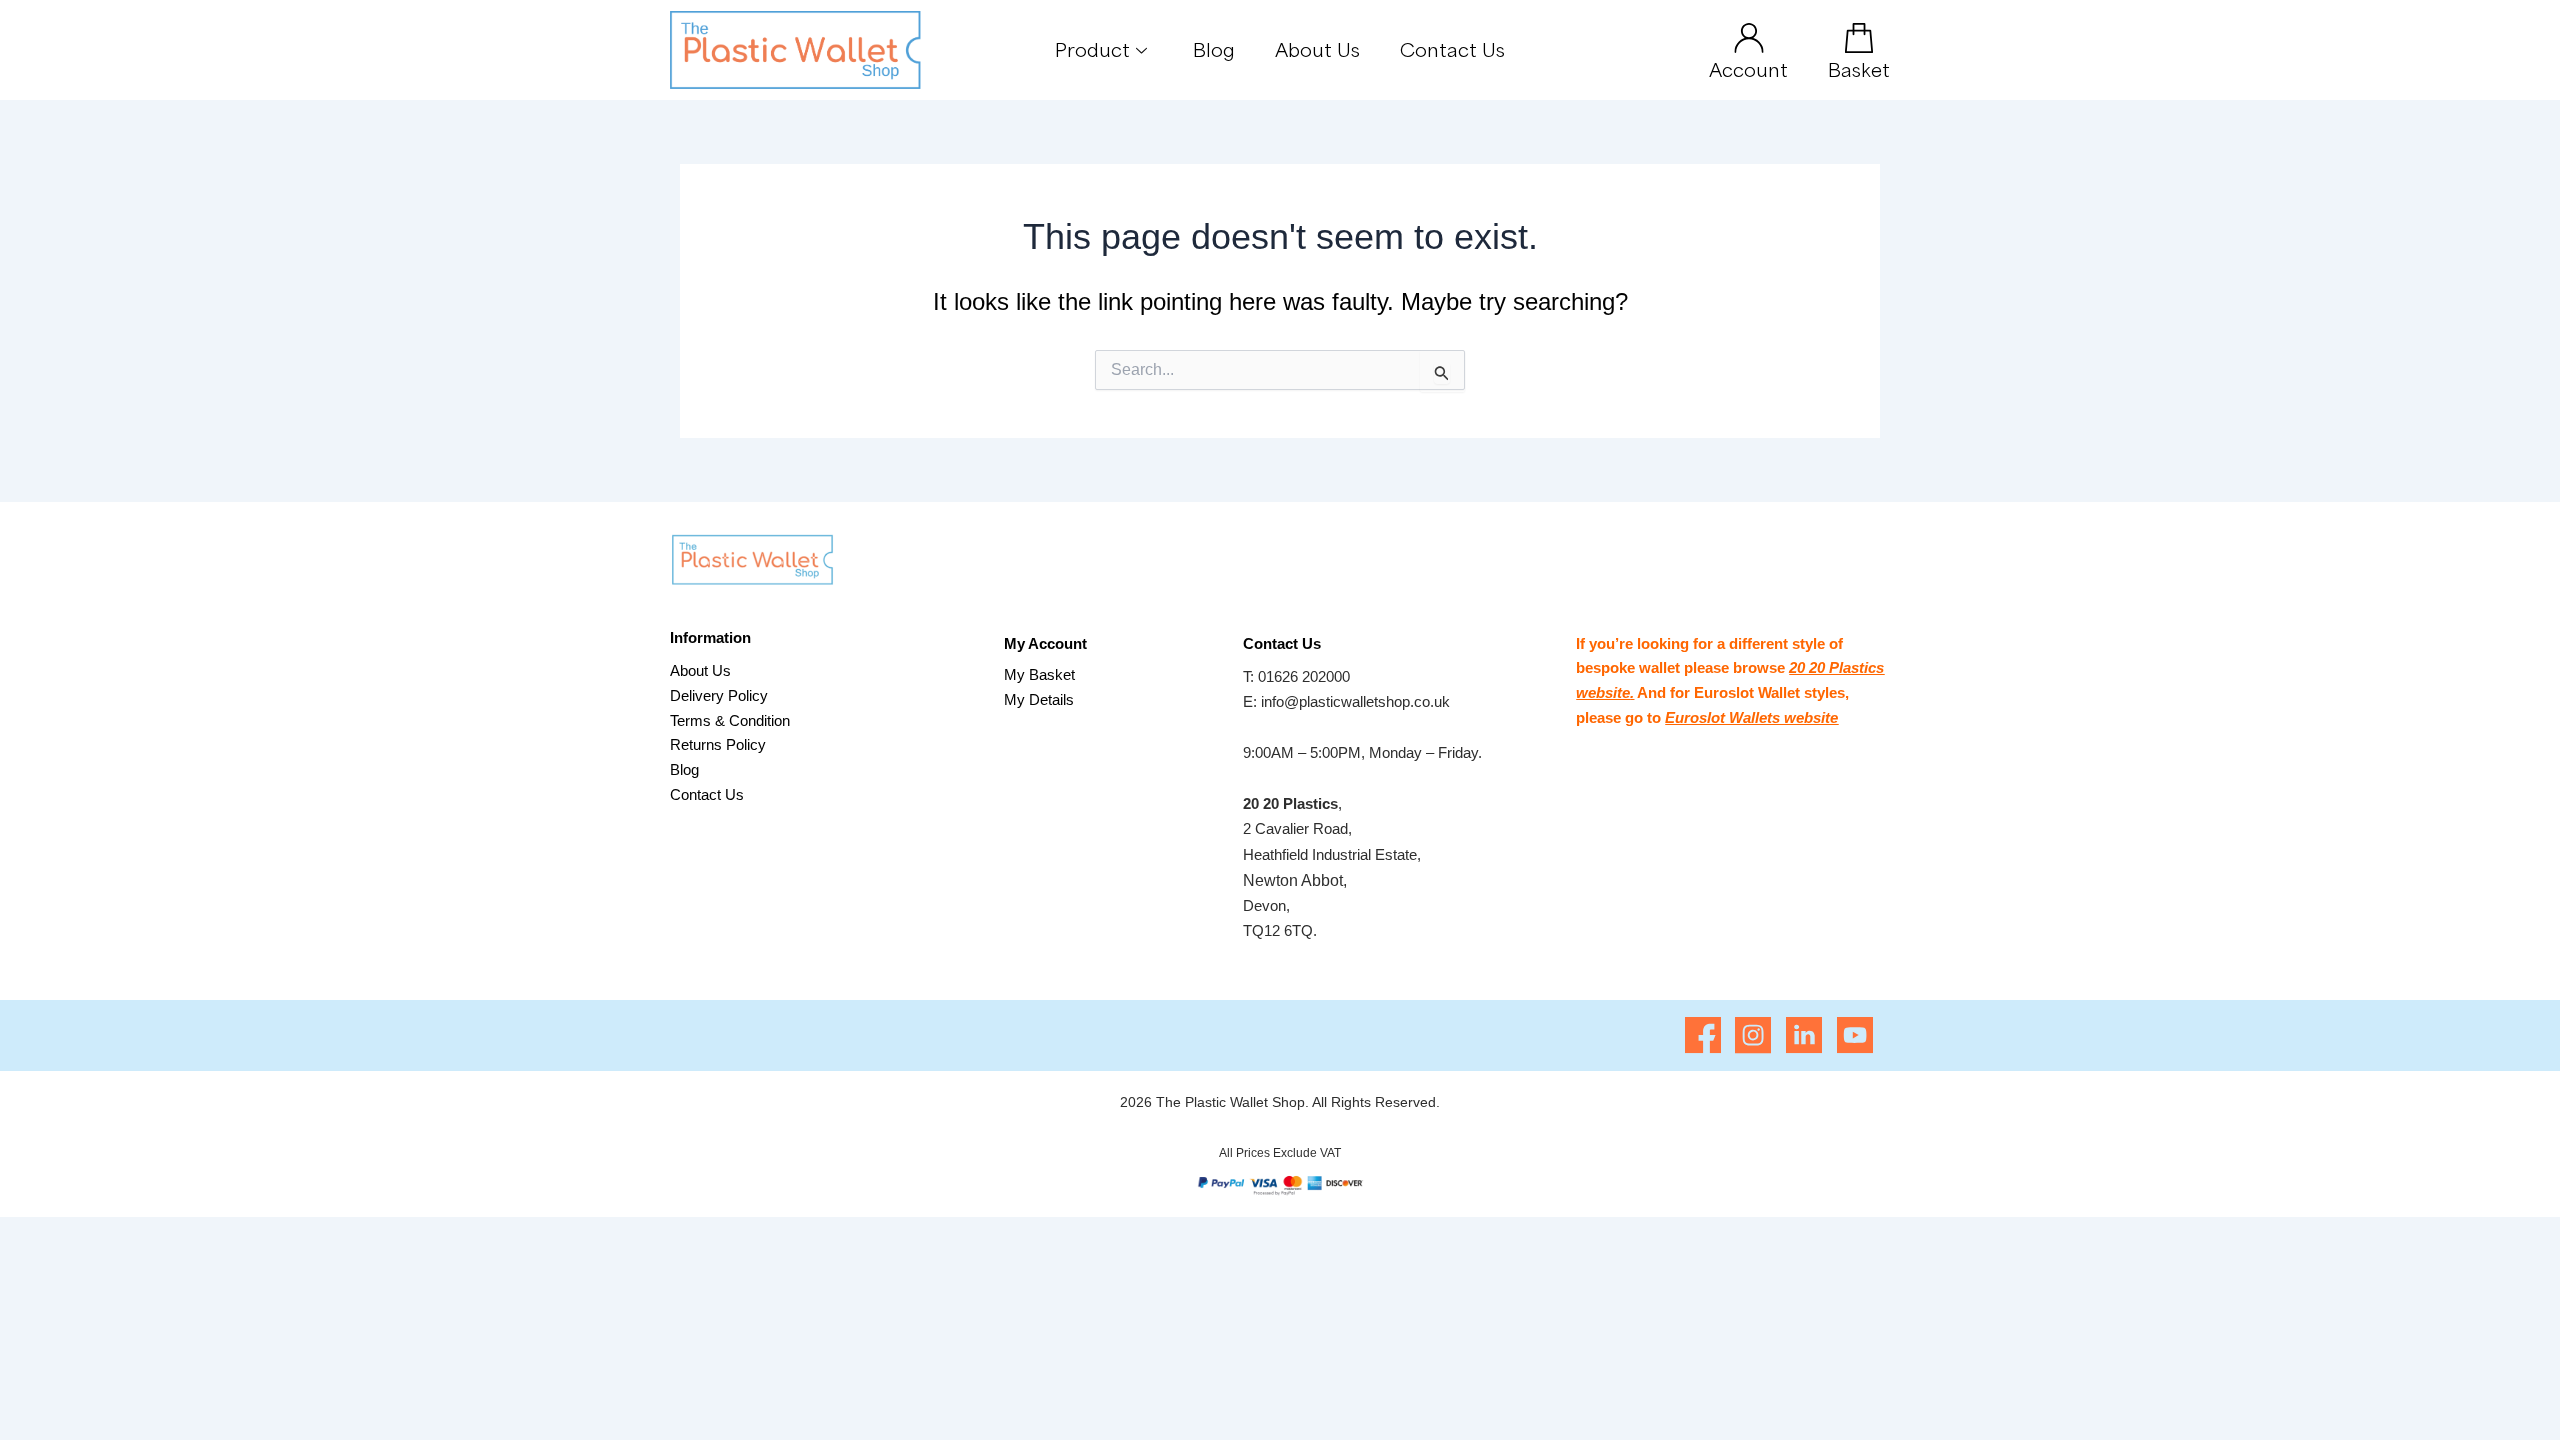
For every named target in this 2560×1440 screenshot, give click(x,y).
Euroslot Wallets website (1751, 717)
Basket (1859, 69)
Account (1748, 69)
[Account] (1749, 38)
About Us (1317, 49)
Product (1092, 49)
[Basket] (1859, 38)
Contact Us (1452, 49)
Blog (1214, 49)
